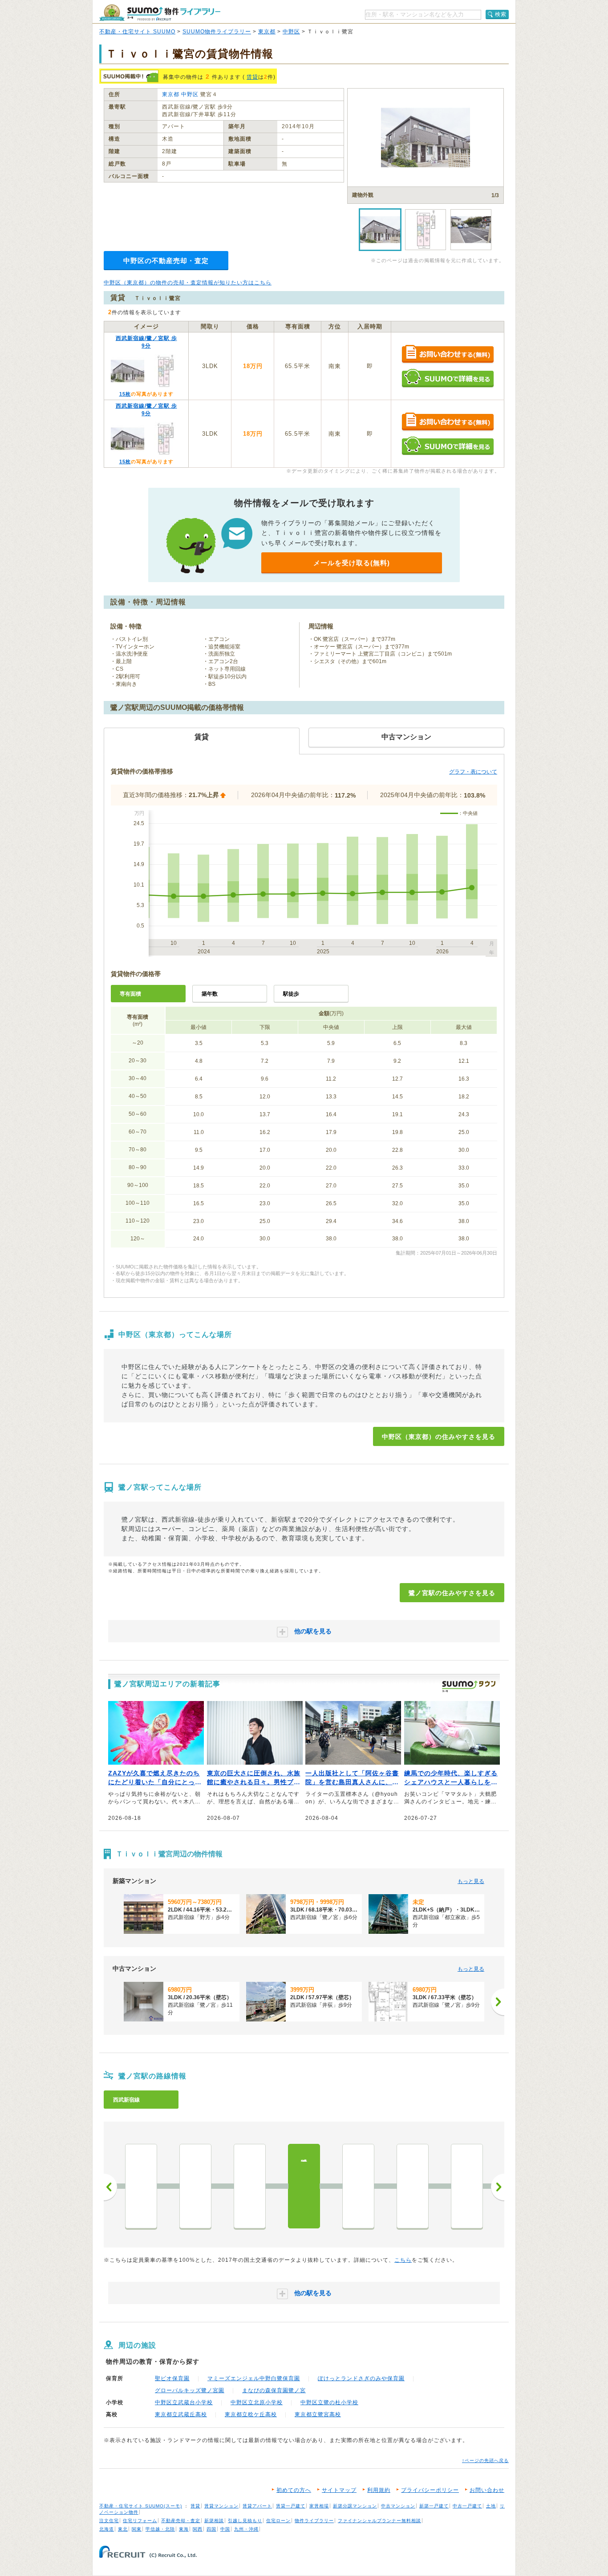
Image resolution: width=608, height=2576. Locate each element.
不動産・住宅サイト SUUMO (137, 32)
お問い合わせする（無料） (448, 354)
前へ (110, 2187)
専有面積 (130, 994)
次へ (498, 2187)
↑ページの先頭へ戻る (485, 2461)
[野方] (195, 2186)
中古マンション (398, 2506)
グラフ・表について (473, 772)
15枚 (125, 394)
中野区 (291, 32)
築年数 (210, 994)
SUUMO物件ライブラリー (217, 32)
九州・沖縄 (246, 2529)
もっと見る (471, 1881)
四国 (211, 2529)
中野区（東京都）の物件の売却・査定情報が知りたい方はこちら (188, 283)
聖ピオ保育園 (172, 2378)
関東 (137, 2529)
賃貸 (252, 77)
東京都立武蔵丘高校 (181, 2414)
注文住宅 (109, 2521)
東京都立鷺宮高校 (318, 2414)
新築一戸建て (434, 2506)
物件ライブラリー (314, 2521)
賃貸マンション (221, 2506)
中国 (225, 2529)
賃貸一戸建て (291, 2506)
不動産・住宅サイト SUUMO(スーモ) (141, 2506)
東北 (123, 2529)
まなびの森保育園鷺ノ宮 (274, 2390)
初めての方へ (294, 2490)
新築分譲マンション (355, 2506)
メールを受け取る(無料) (352, 563)
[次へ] (498, 2002)
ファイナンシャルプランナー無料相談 (379, 2521)
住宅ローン (278, 2521)
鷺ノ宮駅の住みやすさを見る (452, 1593)
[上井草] (467, 2186)
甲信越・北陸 (160, 2529)
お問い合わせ (487, 2490)
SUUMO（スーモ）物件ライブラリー (160, 13)
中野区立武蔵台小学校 (184, 2402)
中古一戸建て (467, 2506)
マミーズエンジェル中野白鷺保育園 (254, 2378)
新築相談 (214, 2521)
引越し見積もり (245, 2521)
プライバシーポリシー (430, 2490)
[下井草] (358, 2186)
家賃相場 (319, 2506)
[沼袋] (141, 2186)
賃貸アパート (257, 2506)
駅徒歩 (291, 994)
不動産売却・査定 (181, 2521)
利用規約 (379, 2490)
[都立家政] (250, 2186)
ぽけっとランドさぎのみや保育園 (361, 2378)
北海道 (107, 2529)
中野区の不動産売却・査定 (166, 261)
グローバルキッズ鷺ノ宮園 (190, 2390)
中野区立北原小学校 (257, 2402)
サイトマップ (339, 2490)
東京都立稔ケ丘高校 (251, 2414)
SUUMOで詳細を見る (448, 378)
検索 (501, 14)
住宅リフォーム (140, 2521)
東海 (184, 2529)
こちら (403, 2260)
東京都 (267, 32)
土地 (491, 2506)
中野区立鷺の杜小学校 (329, 2402)
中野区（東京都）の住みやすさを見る (439, 1437)
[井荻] (413, 2186)
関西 (198, 2529)
